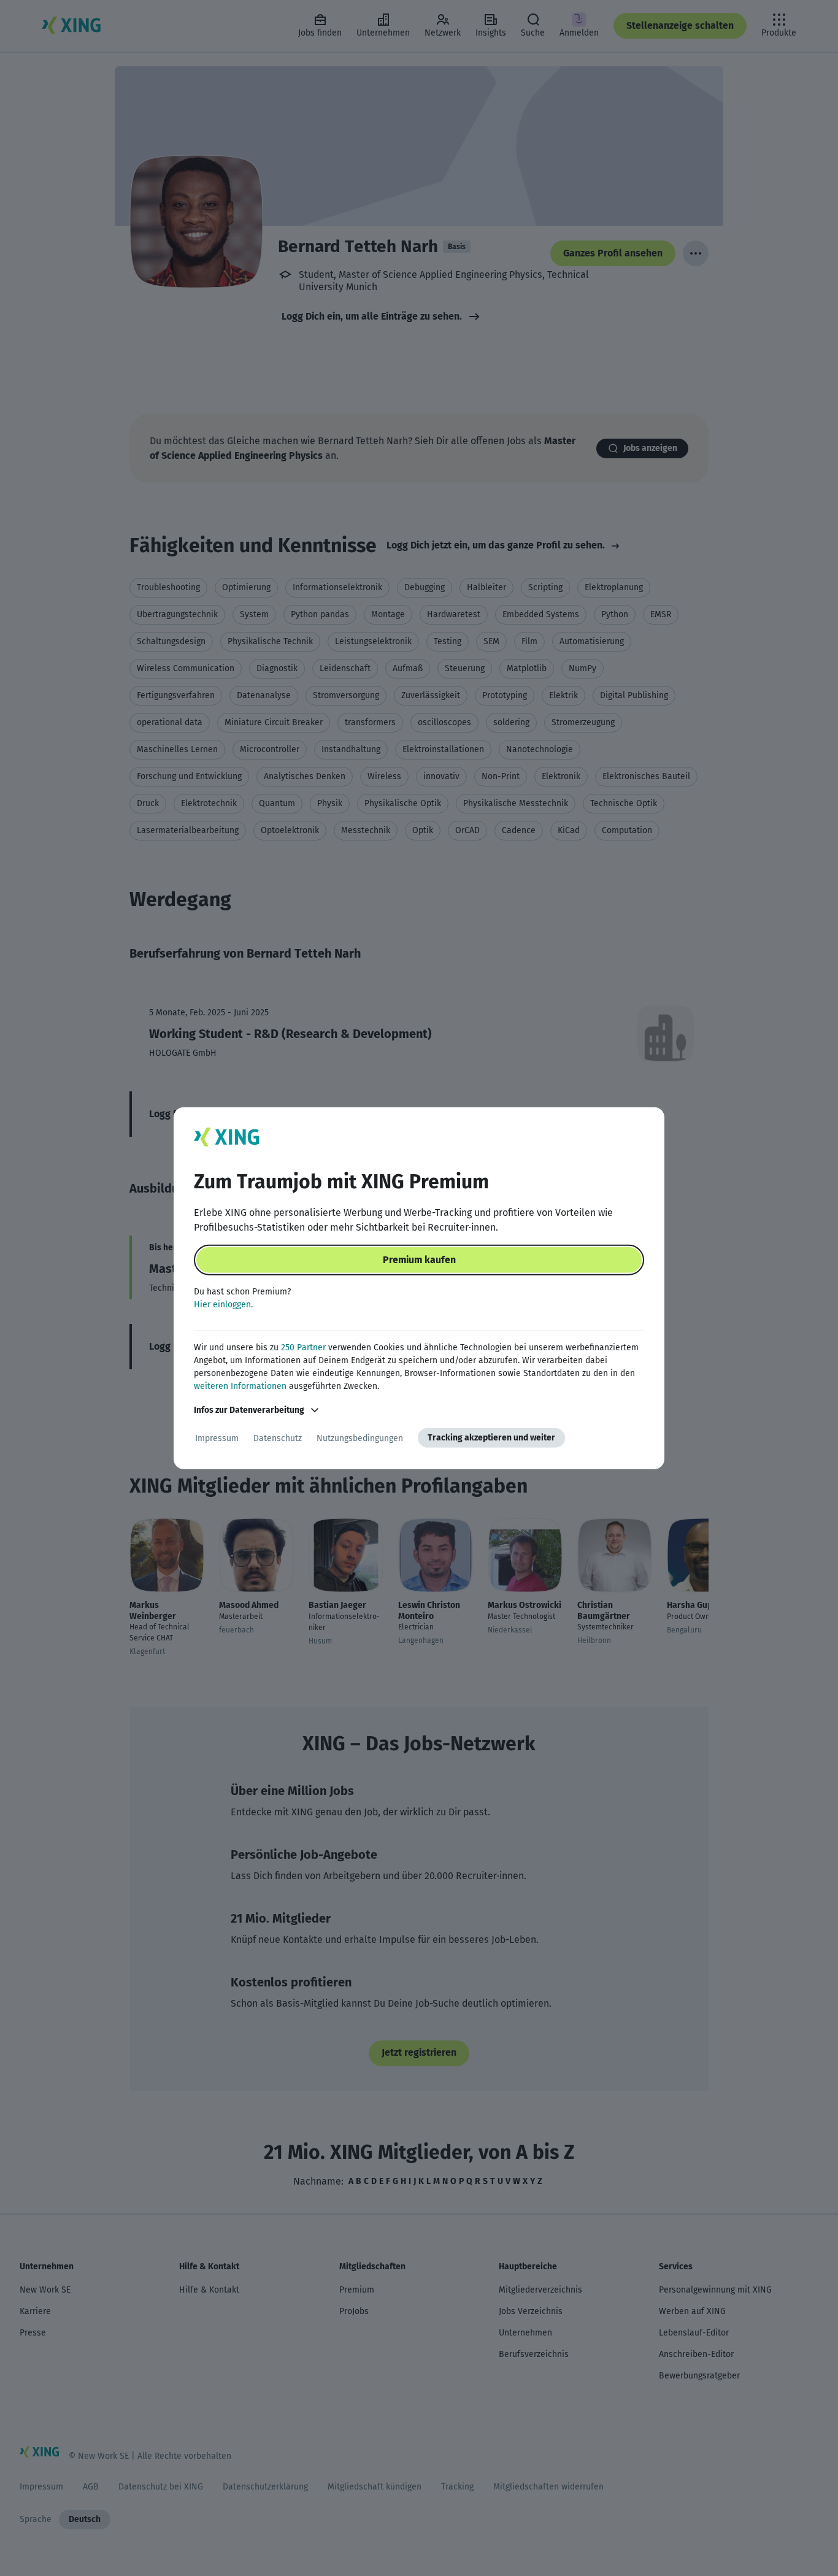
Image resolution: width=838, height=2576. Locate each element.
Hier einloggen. (223, 1305)
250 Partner (303, 1348)
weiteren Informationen (240, 1386)
